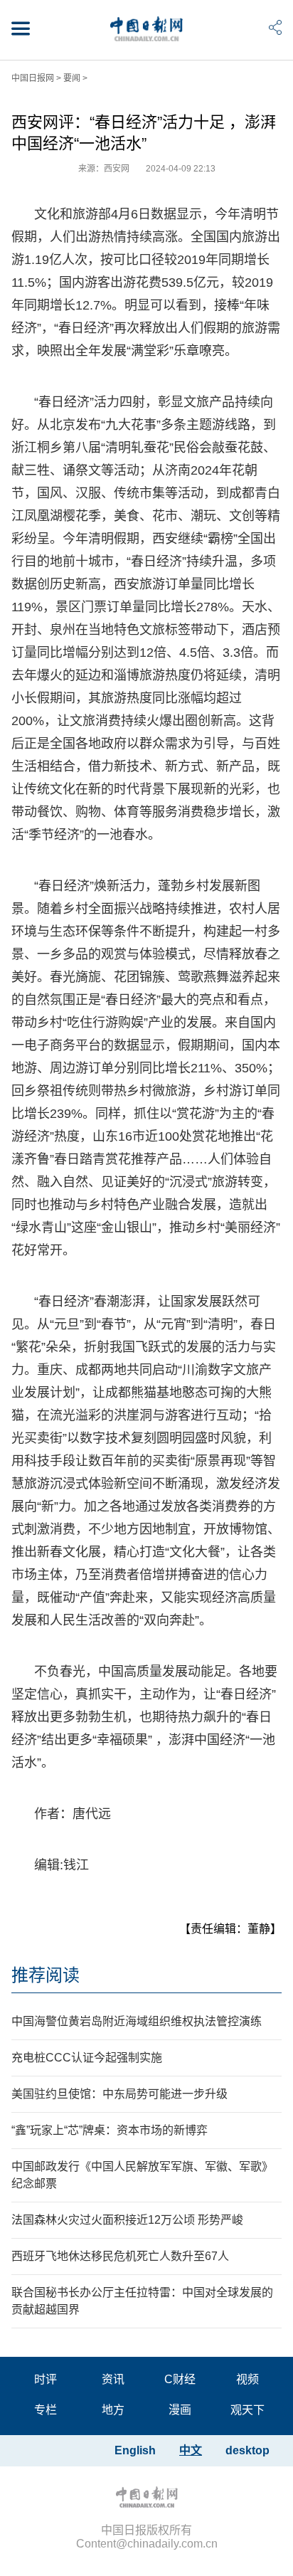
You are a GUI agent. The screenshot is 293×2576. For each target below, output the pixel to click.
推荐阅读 (46, 1975)
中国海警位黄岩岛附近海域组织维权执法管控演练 (137, 2021)
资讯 (113, 2379)
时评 (46, 2379)
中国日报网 (33, 78)
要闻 (72, 78)
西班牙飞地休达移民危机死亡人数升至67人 (120, 2256)
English (135, 2450)
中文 (191, 2450)
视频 (247, 2379)
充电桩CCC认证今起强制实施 (87, 2058)
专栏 (46, 2410)
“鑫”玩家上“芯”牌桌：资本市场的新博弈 (110, 2130)
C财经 (180, 2379)
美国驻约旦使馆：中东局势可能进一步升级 (119, 2094)
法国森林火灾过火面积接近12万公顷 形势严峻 (127, 2220)
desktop (247, 2450)
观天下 (247, 2410)
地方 (113, 2410)
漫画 (180, 2410)
